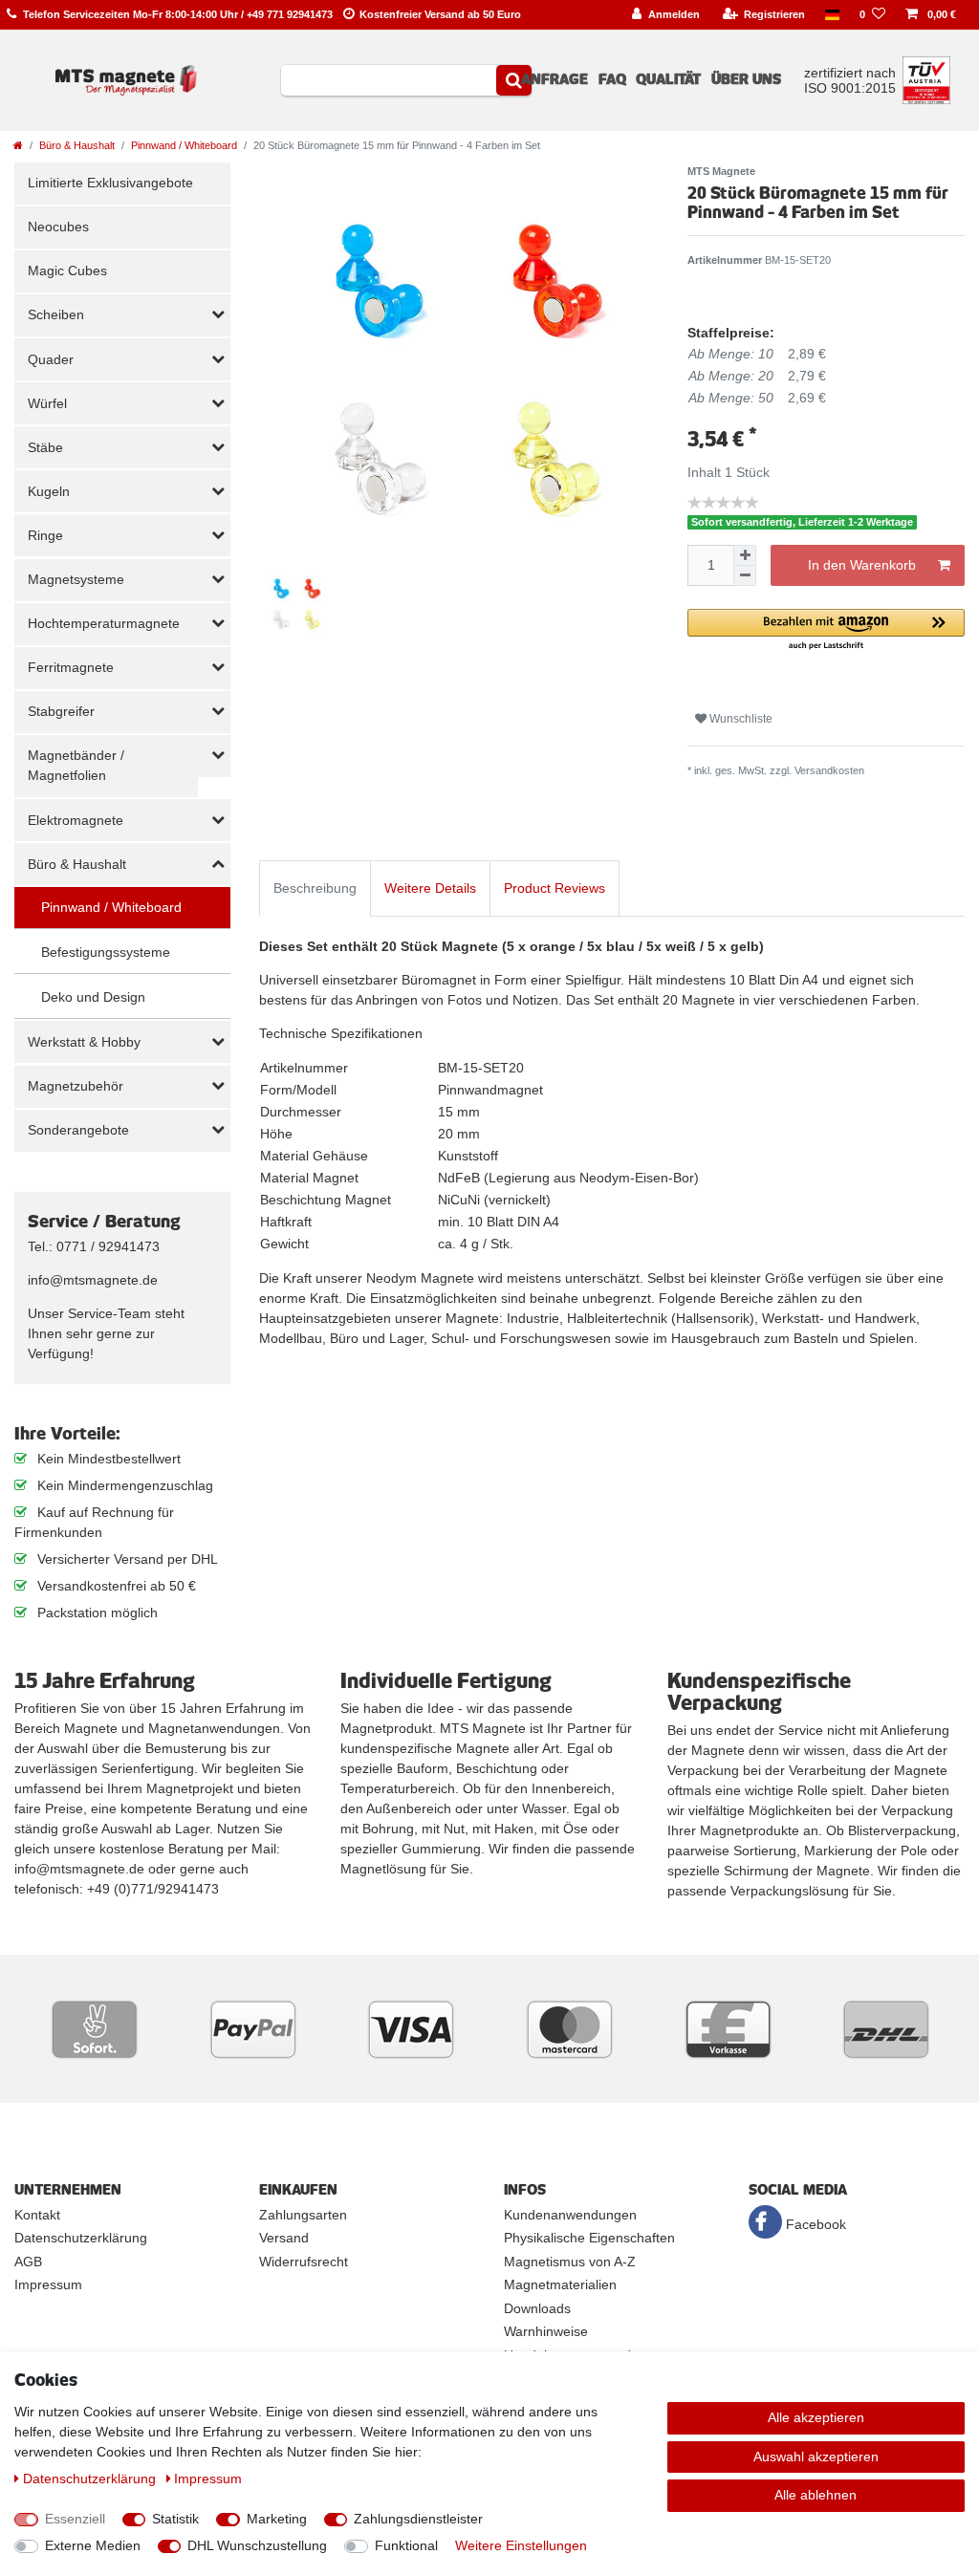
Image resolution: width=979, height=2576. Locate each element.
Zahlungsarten (303, 2215)
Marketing (277, 2519)
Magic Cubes (67, 271)
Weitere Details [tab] (430, 888)
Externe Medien (93, 2545)
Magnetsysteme (76, 579)
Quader (51, 359)
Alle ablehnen (816, 2495)
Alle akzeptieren (816, 2417)
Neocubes (58, 227)
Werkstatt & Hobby (84, 1042)
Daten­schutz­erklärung (91, 2479)
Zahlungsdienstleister (418, 2519)
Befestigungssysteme (106, 952)
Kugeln (49, 491)
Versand (284, 2238)
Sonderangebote (78, 1130)
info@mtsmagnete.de (93, 1280)
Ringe (45, 535)
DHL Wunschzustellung (257, 2545)
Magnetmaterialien (560, 2284)
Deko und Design (93, 997)
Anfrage (555, 79)
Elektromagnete (76, 820)
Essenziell (75, 2519)
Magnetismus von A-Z (570, 2262)
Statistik (175, 2519)
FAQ (612, 79)
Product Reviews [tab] (555, 888)
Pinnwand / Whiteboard (184, 145)
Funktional (406, 2545)
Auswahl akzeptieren (816, 2457)
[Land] (833, 15)
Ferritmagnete (71, 667)
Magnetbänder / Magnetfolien (76, 765)
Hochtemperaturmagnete (104, 623)
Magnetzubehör (76, 1086)
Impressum (48, 2284)
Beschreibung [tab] (315, 888)
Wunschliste (740, 719)
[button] (826, 630)
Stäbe (45, 447)
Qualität (668, 79)
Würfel (47, 403)
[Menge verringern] (745, 576)
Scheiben (56, 314)
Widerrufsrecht (304, 2262)
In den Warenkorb (862, 565)
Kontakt (37, 2215)
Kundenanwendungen (570, 2215)
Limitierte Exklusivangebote (110, 183)
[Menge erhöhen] (745, 555)
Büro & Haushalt (77, 145)
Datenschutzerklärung (81, 2238)
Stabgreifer (61, 711)
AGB (28, 2262)
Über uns (746, 79)
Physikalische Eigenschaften (589, 2238)
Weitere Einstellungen (521, 2545)
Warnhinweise (546, 2331)
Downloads (537, 2308)
